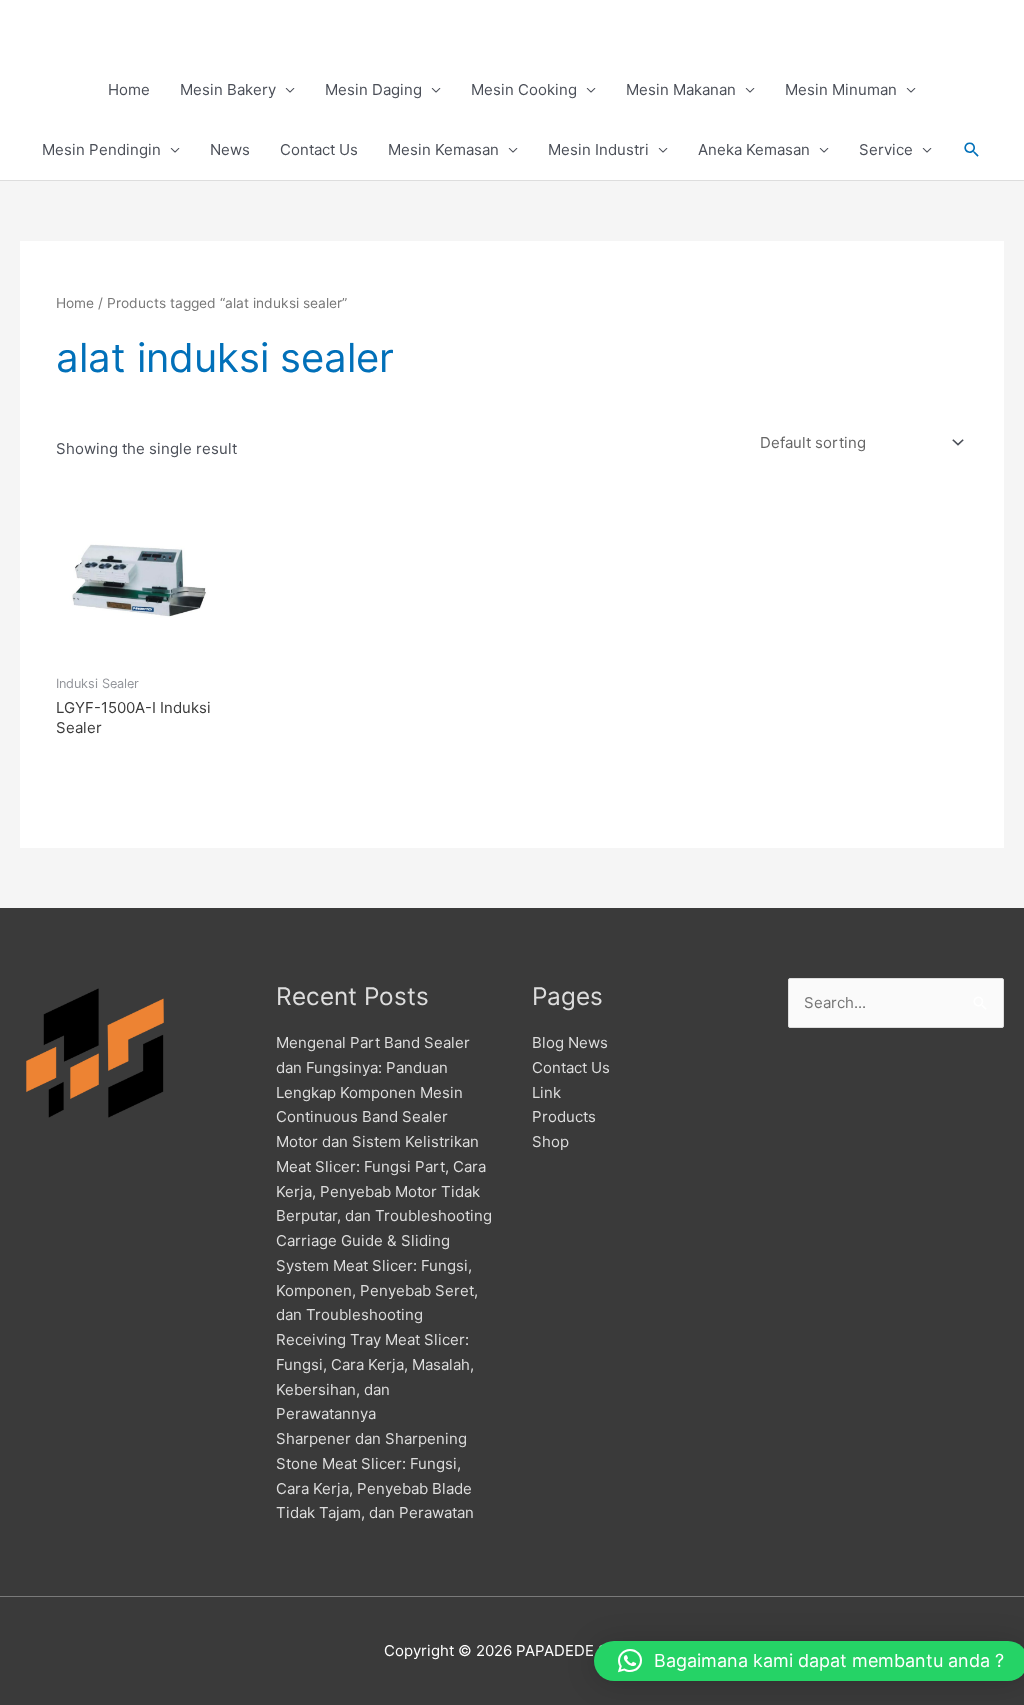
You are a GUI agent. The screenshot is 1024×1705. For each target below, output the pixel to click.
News (230, 149)
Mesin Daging (373, 89)
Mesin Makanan (681, 89)
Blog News (570, 1042)
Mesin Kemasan (443, 149)
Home (129, 89)
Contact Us (319, 149)
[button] (972, 150)
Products (564, 1116)
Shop (550, 1141)
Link (546, 1092)
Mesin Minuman (841, 89)
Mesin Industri (598, 149)
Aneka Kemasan (754, 149)
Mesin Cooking (524, 89)
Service (886, 149)
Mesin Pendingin (101, 149)
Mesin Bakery (228, 89)
